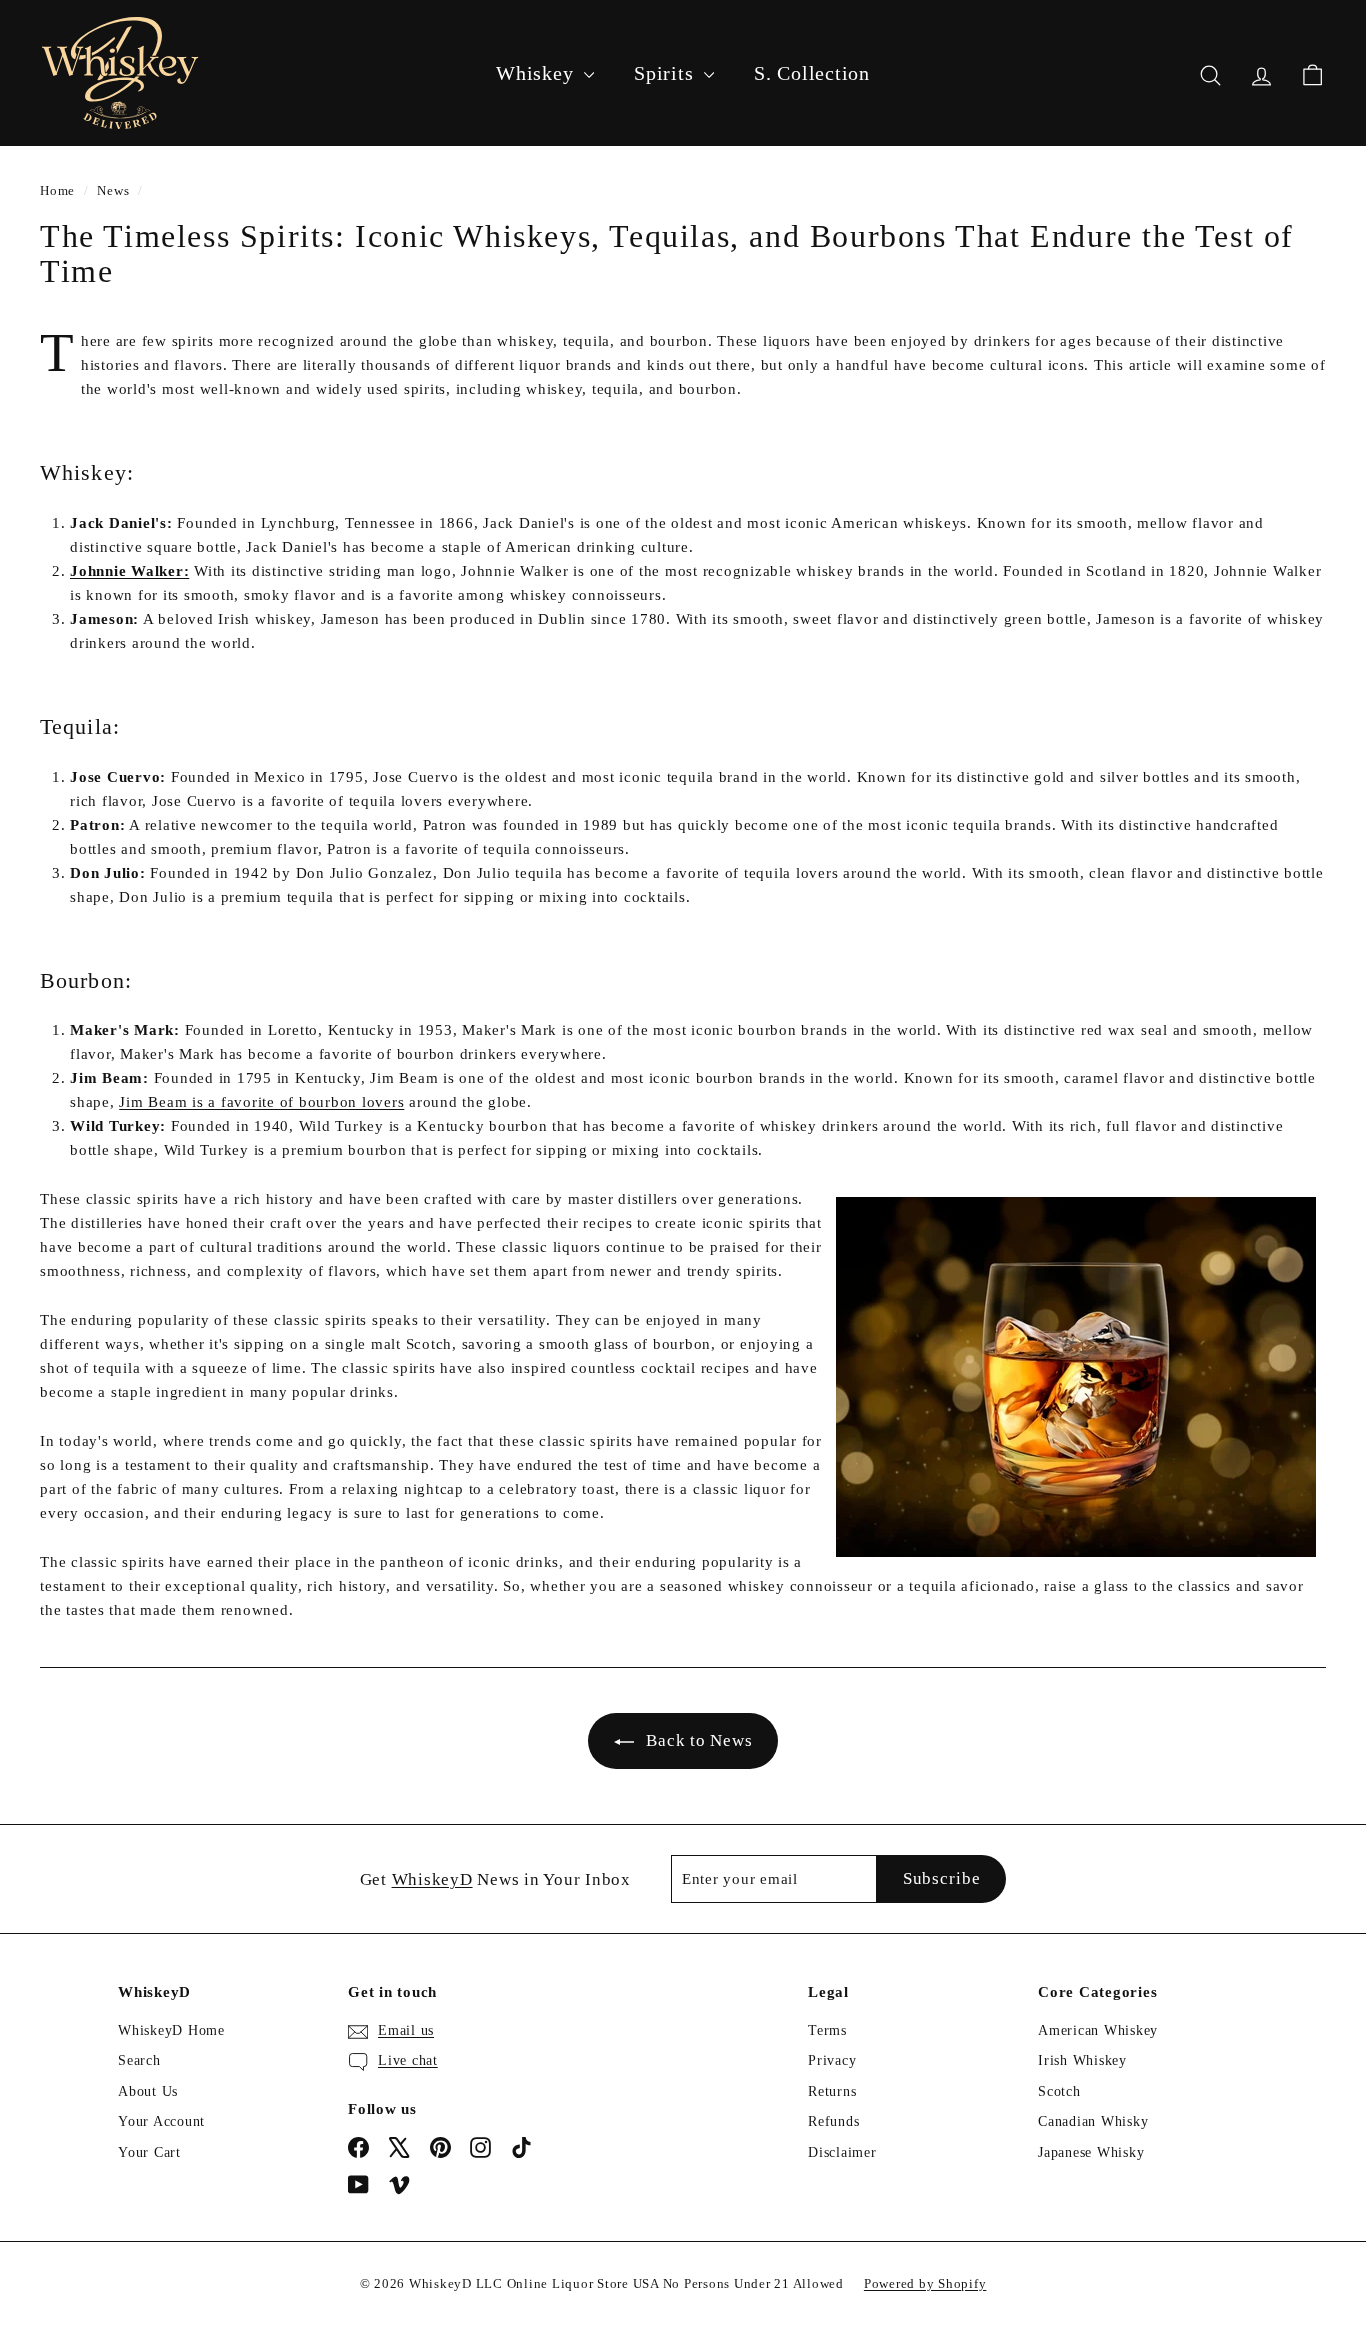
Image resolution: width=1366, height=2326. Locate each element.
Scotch (1059, 2091)
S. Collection (812, 73)
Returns (832, 2091)
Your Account (161, 2121)
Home (57, 191)
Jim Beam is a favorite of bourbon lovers (261, 1102)
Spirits (666, 73)
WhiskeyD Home (171, 2030)
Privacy (832, 2060)
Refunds (833, 2121)
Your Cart (149, 2152)
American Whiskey (1098, 2030)
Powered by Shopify (925, 2283)
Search (139, 2060)
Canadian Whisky (1093, 2121)
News (113, 191)
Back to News (699, 1740)
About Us (148, 2091)
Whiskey (537, 73)
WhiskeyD (432, 1879)
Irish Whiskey (1082, 2060)
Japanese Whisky (1091, 2152)
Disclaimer (842, 2152)
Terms (827, 2030)
